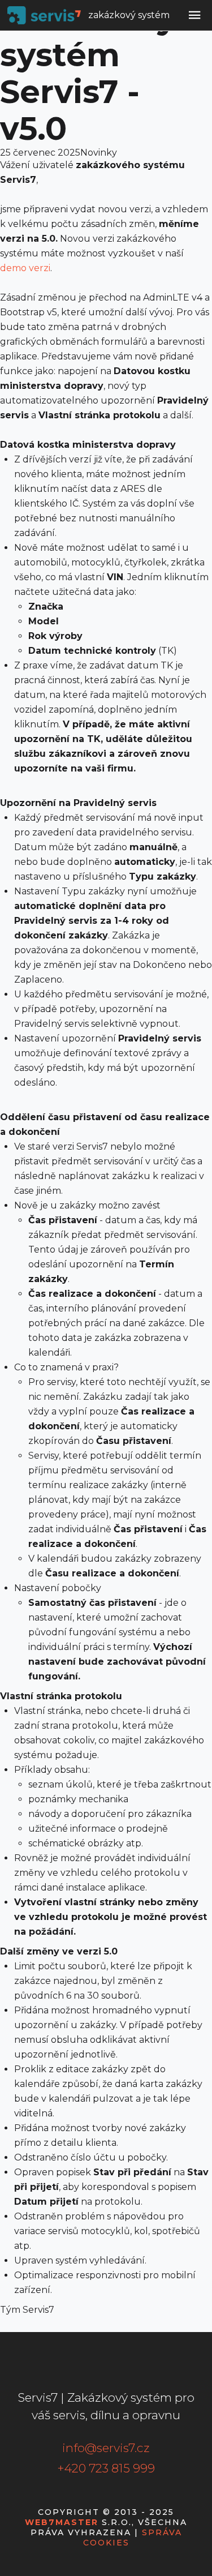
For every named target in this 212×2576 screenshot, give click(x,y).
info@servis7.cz (106, 2448)
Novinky (99, 153)
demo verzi (25, 268)
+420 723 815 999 (106, 2468)
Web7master (62, 2522)
